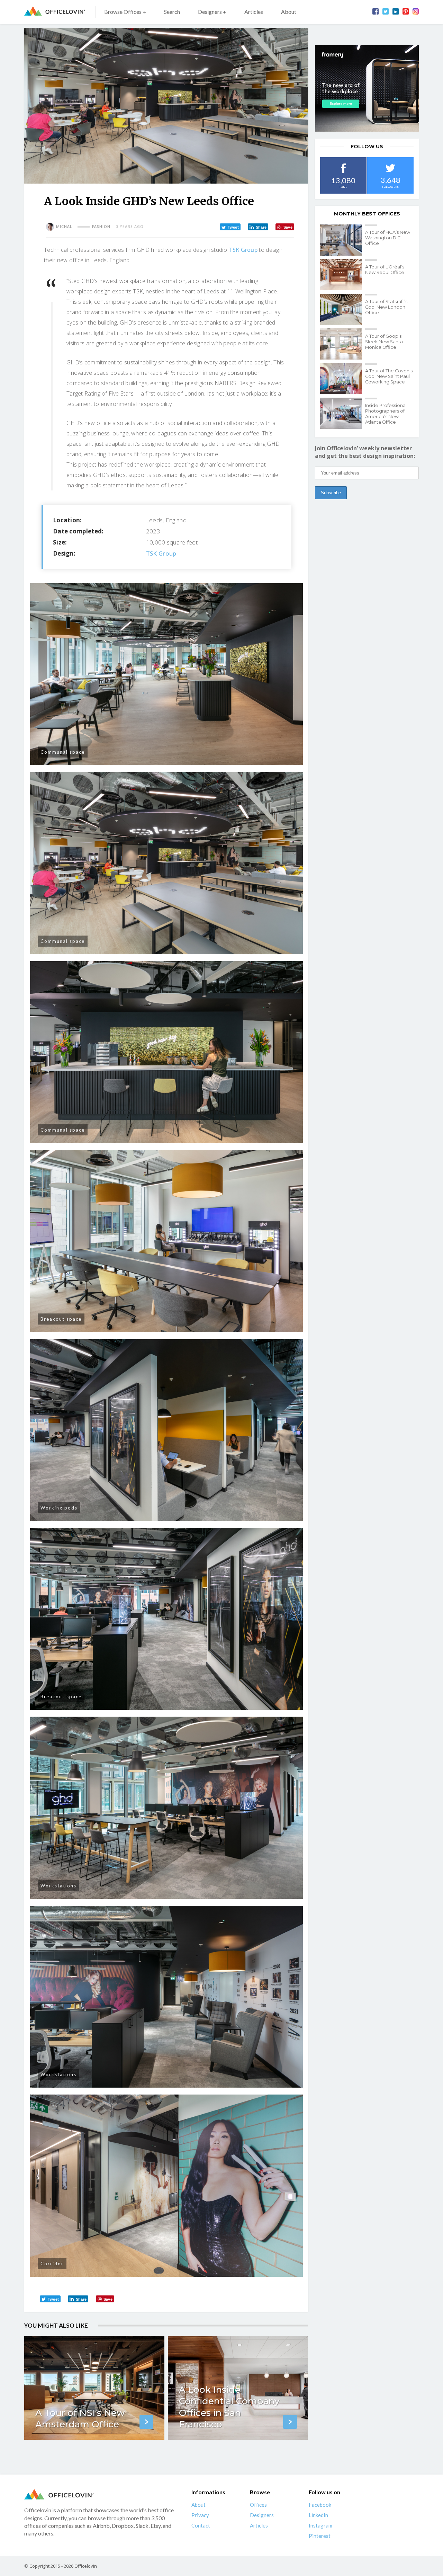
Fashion (101, 227)
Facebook (320, 2505)
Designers (262, 2515)
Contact (201, 2525)
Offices (258, 2505)
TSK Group (243, 250)
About (289, 12)
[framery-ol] (367, 88)
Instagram (320, 2525)
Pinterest (320, 2536)
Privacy (200, 2515)
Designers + (212, 12)
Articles (254, 12)
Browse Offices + (125, 12)
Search (172, 12)
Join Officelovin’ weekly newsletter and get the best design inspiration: (365, 452)
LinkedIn (318, 2515)
